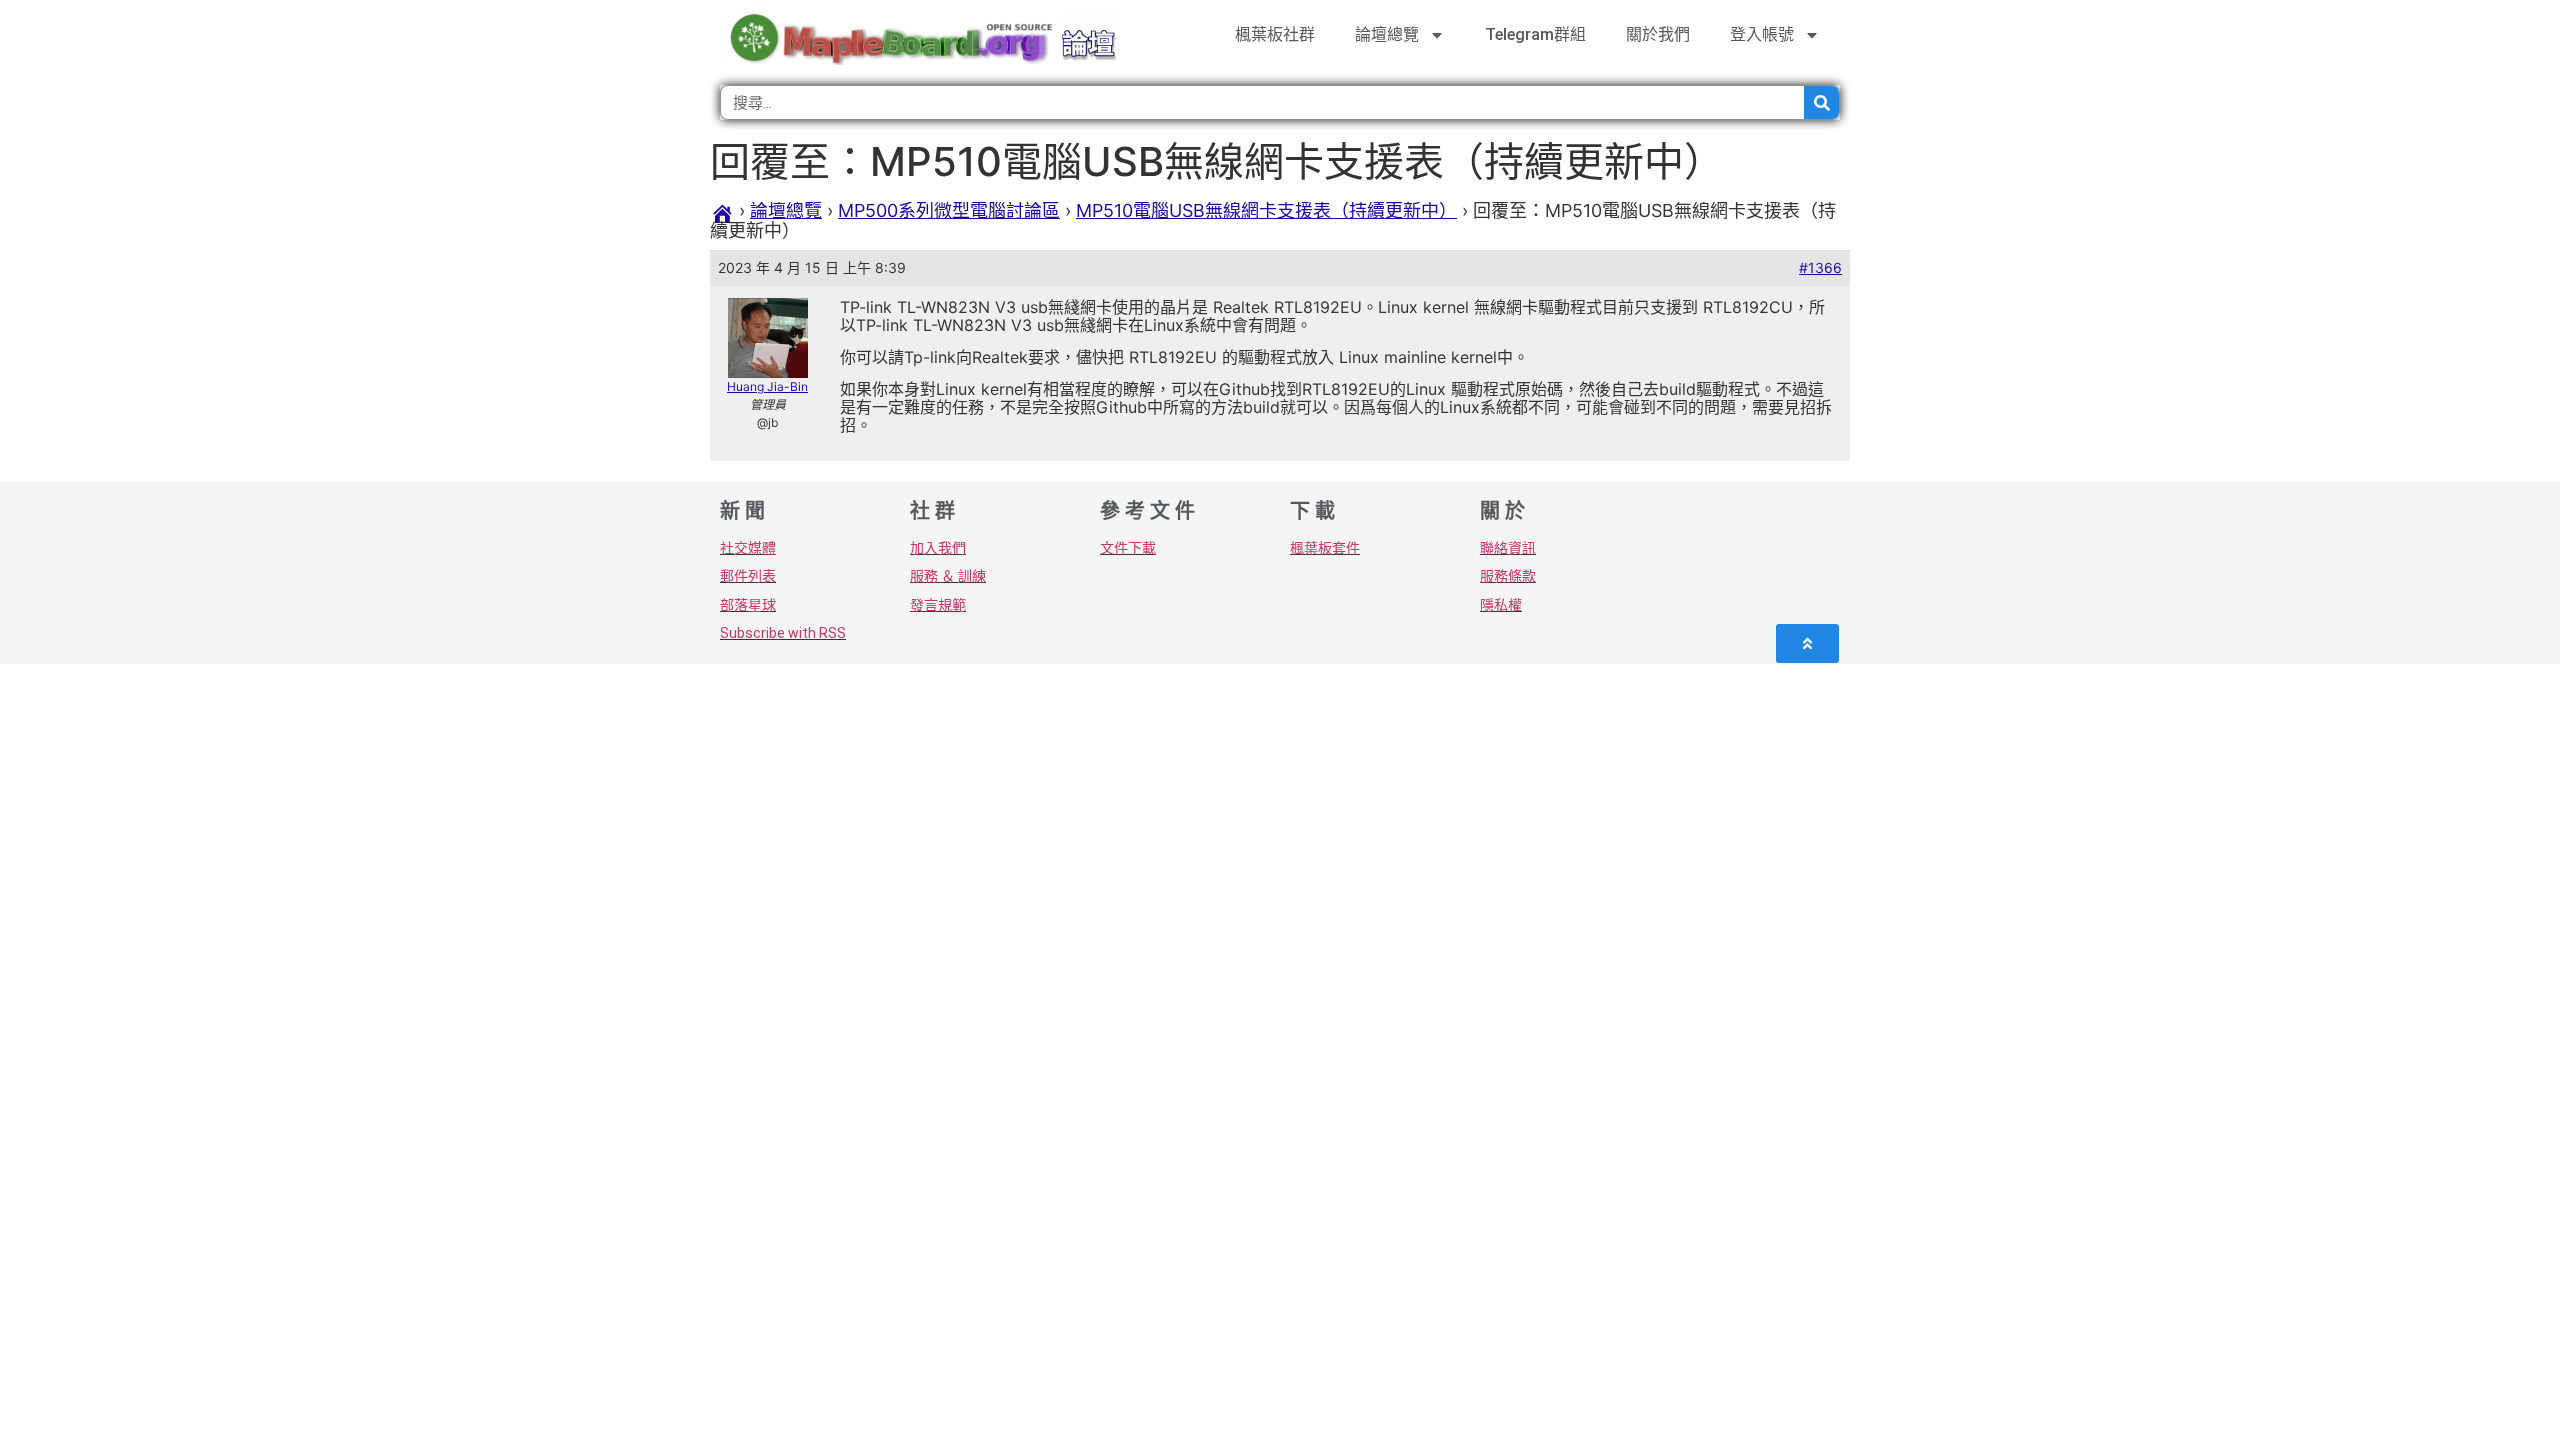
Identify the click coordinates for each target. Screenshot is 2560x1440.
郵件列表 (748, 576)
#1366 (1820, 267)
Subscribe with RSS (783, 633)
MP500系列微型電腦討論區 (949, 210)
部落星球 (748, 605)
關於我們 (1658, 34)
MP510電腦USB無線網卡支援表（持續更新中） (1266, 210)
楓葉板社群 (1275, 34)
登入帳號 (1762, 34)
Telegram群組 (1535, 34)
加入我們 (938, 548)
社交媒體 (748, 548)
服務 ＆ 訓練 (948, 576)
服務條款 (1508, 576)
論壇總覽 (1387, 34)
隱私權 (1501, 605)
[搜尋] (1821, 102)
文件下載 (1128, 548)
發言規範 (938, 605)
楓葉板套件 (1325, 548)
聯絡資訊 (1508, 548)
